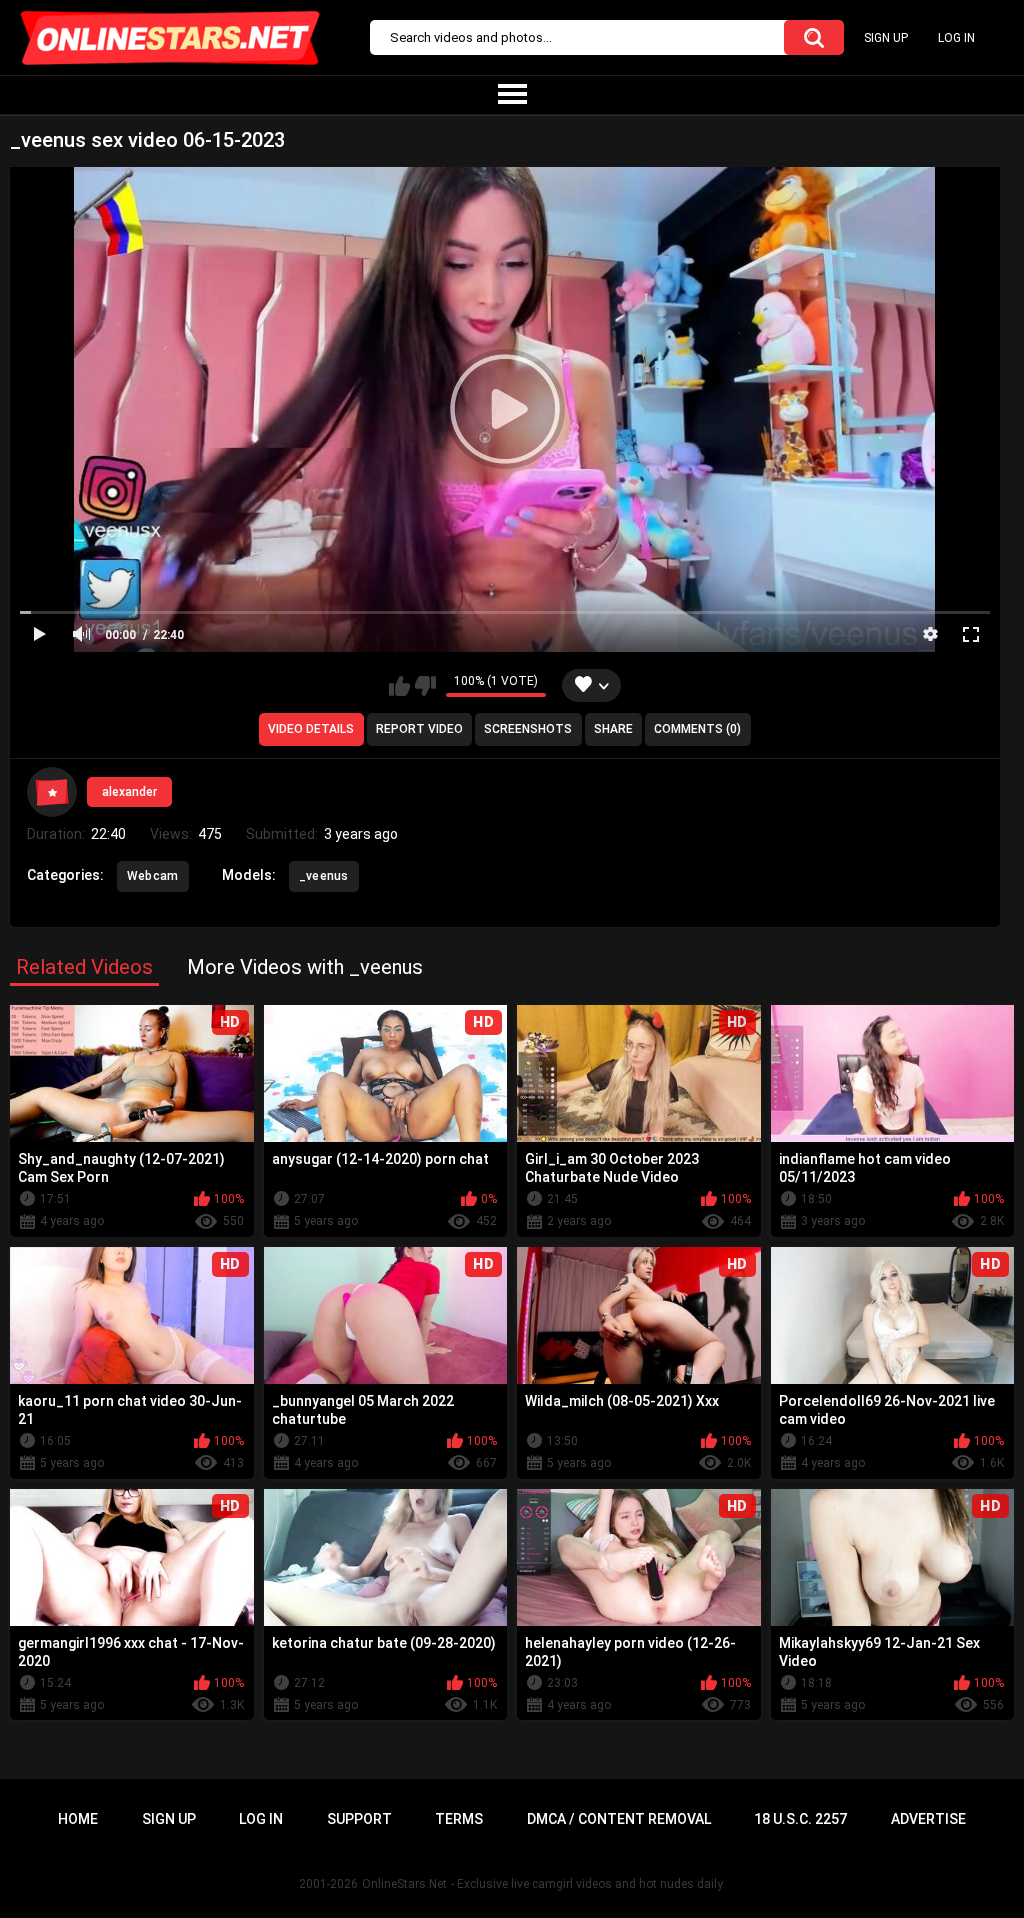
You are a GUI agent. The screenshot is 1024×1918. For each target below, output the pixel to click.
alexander (129, 792)
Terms (459, 1819)
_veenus (324, 876)
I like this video (399, 686)
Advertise (928, 1819)
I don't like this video (425, 686)
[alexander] (52, 792)
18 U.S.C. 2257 (800, 1819)
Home (78, 1819)
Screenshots (528, 729)
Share (613, 729)
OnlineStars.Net (404, 1884)
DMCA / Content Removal (619, 1819)
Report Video (419, 729)
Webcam (153, 876)
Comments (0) (697, 729)
